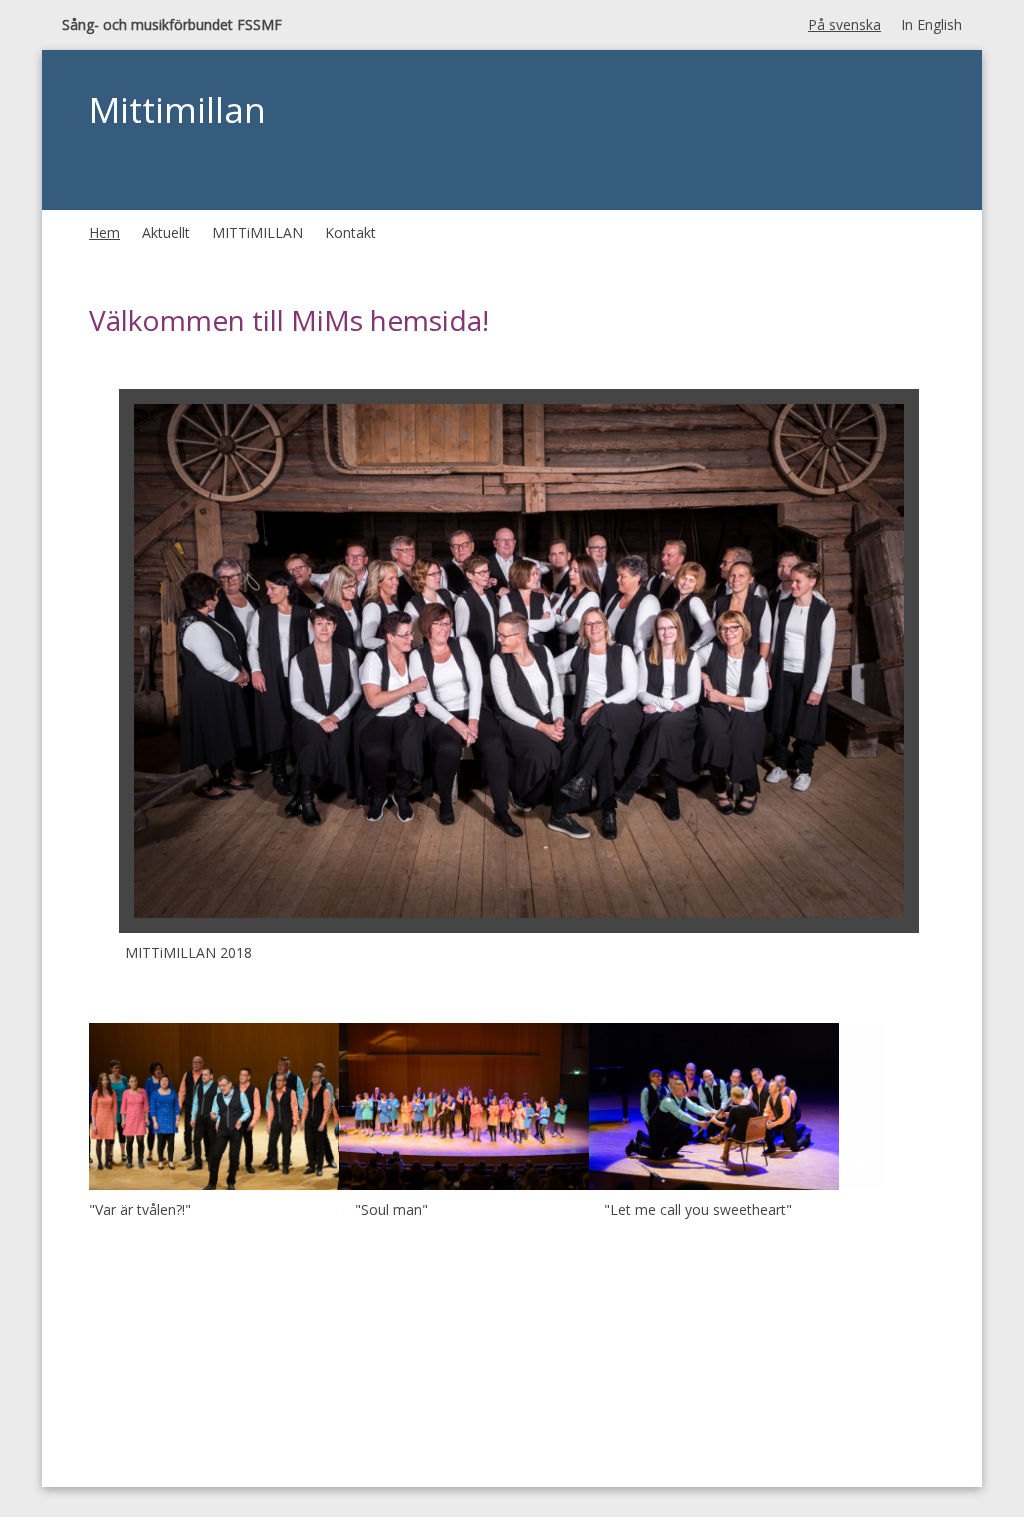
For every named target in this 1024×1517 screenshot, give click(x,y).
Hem (104, 232)
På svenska (844, 24)
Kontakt (350, 232)
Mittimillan (177, 109)
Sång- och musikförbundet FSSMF (172, 24)
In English (931, 24)
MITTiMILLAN (257, 232)
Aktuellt (166, 232)
